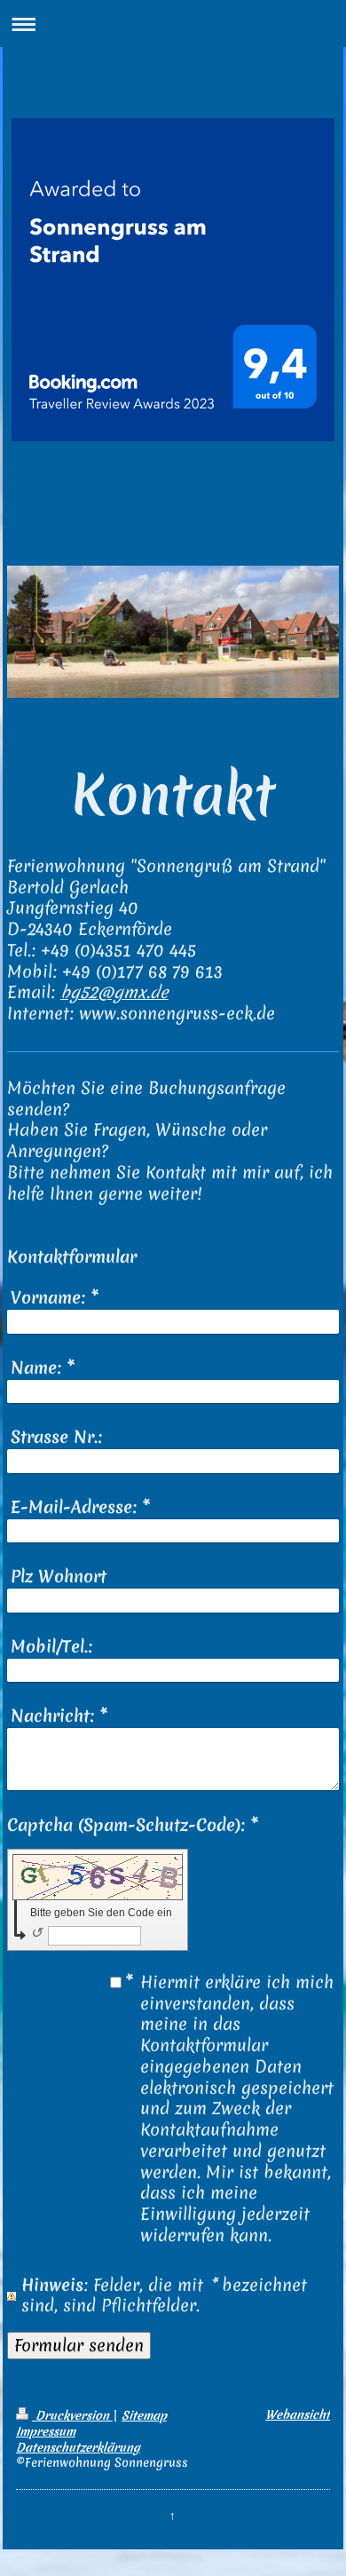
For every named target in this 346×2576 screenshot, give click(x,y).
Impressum (46, 2431)
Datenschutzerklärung (78, 2447)
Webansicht (298, 2414)
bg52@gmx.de (114, 992)
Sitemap (144, 2415)
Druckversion (72, 2415)
